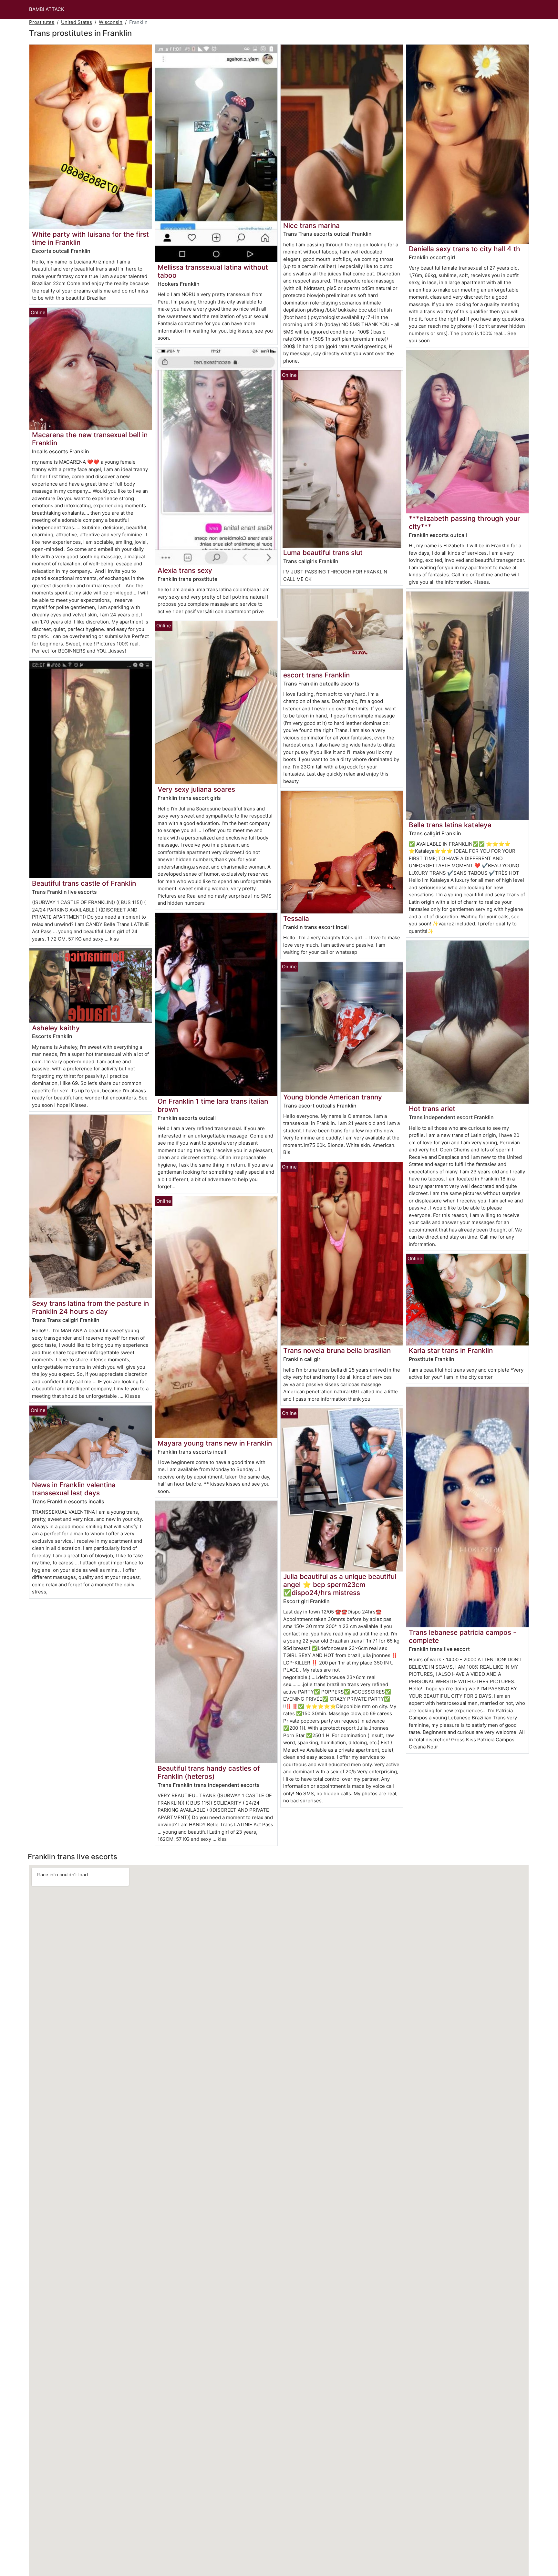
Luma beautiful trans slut (323, 553)
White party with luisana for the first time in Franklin (90, 238)
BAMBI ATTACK (47, 9)
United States (77, 22)
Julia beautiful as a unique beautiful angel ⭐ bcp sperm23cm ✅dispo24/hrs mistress (340, 1585)
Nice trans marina (311, 226)
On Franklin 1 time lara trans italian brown (213, 1105)
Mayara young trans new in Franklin (215, 1443)
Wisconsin (111, 22)
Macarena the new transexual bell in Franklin (90, 439)
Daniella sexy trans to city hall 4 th (465, 249)
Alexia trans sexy (185, 570)
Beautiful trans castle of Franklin (84, 883)
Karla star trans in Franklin (451, 1350)
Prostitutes (42, 22)
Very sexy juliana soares (196, 789)
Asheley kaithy (56, 1028)
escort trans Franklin (316, 675)
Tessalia (296, 918)
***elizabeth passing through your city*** (464, 522)
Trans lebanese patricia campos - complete (463, 1636)
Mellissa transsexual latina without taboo (213, 271)
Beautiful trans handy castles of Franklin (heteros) (209, 1772)
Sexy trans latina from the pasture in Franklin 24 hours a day (90, 1307)
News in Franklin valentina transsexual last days (74, 1489)
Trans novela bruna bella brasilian (337, 1350)
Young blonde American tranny (333, 1097)
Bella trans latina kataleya (450, 825)
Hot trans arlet (432, 1109)
